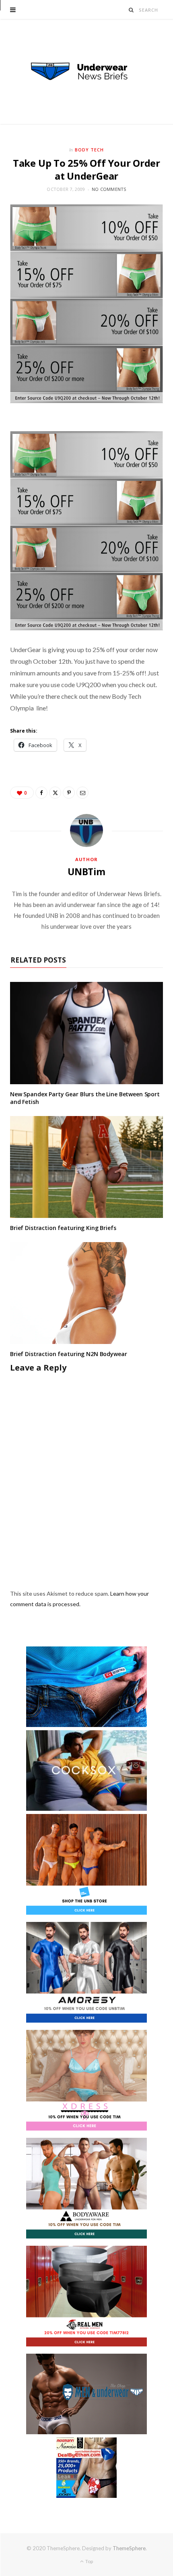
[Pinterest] (69, 793)
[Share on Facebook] (41, 793)
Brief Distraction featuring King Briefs (63, 1228)
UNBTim (86, 872)
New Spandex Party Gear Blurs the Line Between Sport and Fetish (85, 1098)
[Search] (131, 10)
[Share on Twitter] (55, 793)
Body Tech (89, 150)
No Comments (109, 189)
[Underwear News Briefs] (86, 72)
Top (89, 2561)
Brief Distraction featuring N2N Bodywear (68, 1354)
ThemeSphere (129, 2548)
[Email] (82, 793)
